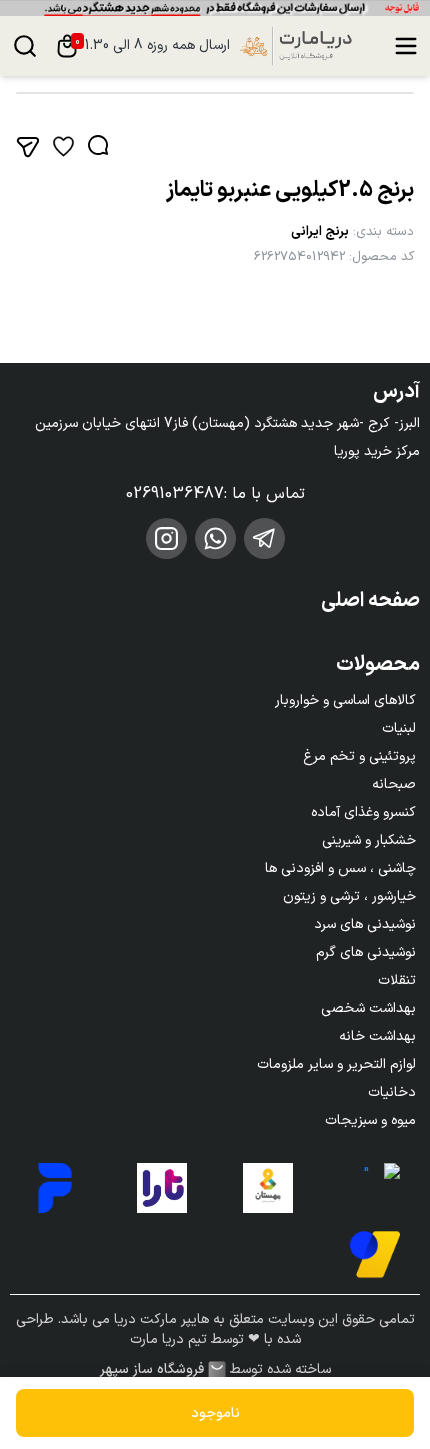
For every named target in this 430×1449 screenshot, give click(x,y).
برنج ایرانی (320, 232)
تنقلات (397, 980)
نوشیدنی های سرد (365, 924)
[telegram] (264, 538)
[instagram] (166, 538)
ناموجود (215, 1413)
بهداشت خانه (377, 1036)
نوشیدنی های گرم (366, 952)
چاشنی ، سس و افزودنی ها (340, 868)
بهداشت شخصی (368, 1008)
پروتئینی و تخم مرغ (359, 756)
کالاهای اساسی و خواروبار (345, 700)
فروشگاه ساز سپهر (152, 1370)
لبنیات (399, 728)
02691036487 (175, 494)
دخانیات (392, 1092)
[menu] (406, 46)
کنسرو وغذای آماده (363, 812)
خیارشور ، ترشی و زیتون (349, 896)
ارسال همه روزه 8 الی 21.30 (153, 46)
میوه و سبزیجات (370, 1120)
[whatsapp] (215, 538)
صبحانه (394, 784)
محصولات (378, 665)
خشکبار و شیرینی (369, 840)
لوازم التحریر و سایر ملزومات (336, 1064)
